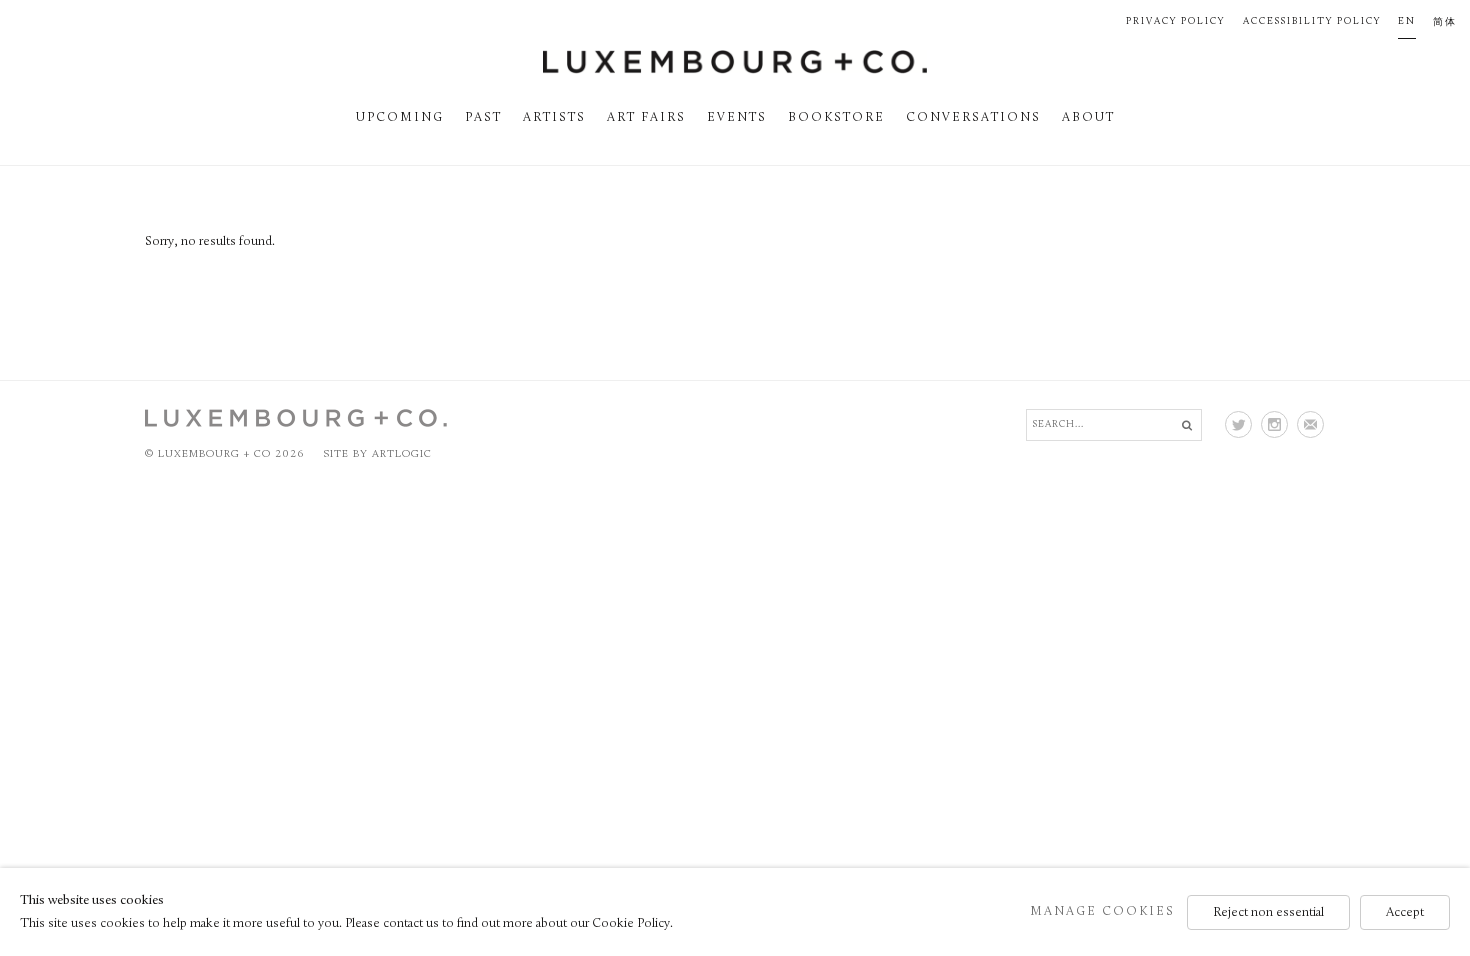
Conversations (973, 118)
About (1088, 118)
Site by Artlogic (378, 454)
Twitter (1238, 424)
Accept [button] (1405, 911)
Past (483, 118)
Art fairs (646, 118)
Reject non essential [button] (1268, 911)
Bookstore (836, 118)
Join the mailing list (1310, 424)
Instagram (1274, 424)
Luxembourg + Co (735, 62)
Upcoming (400, 118)
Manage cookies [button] (1102, 911)
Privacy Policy (1175, 21)
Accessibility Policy (1312, 21)
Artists (554, 118)
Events (737, 118)
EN (1407, 21)
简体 (1445, 22)
